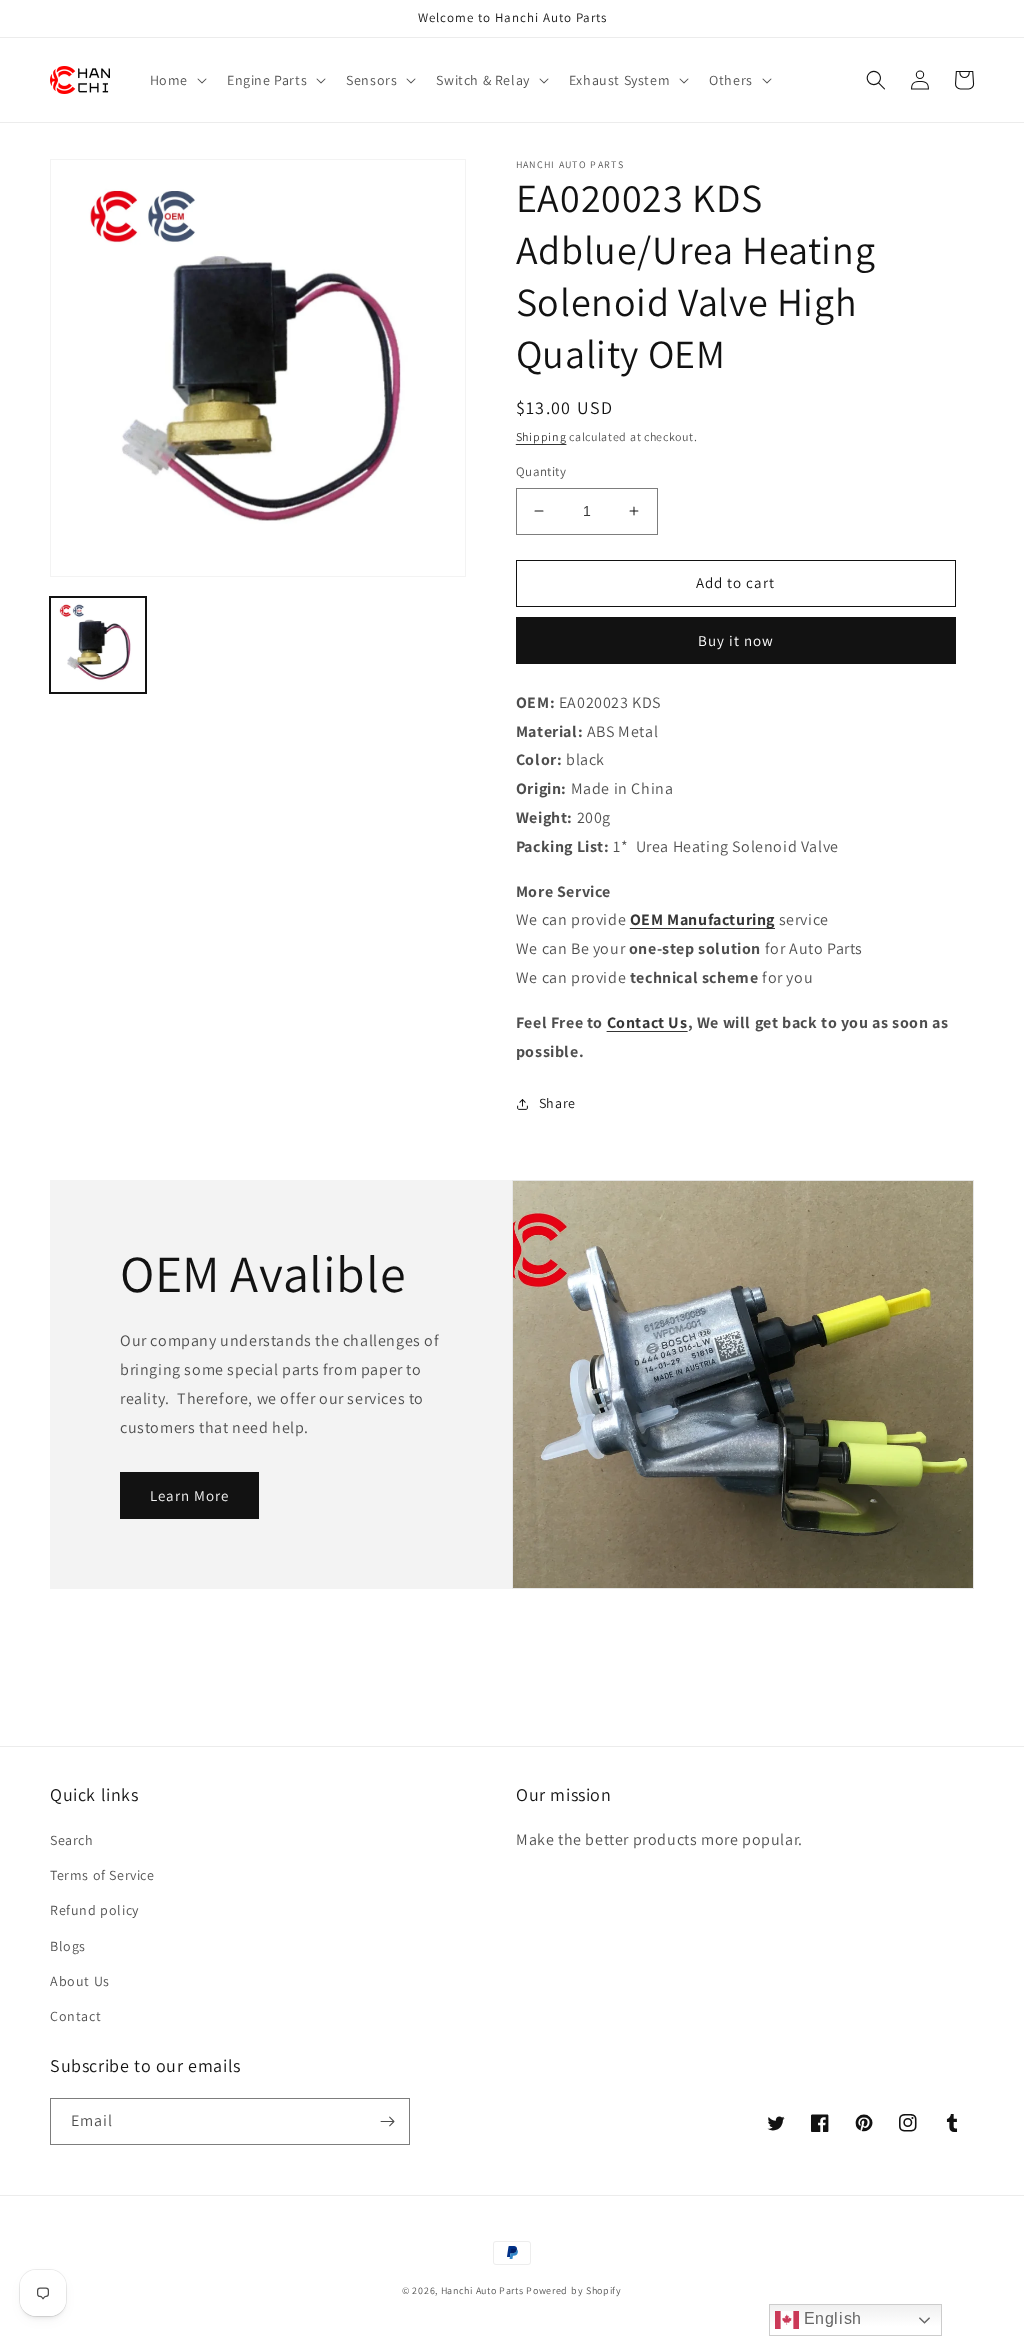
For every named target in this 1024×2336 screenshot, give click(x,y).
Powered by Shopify (574, 2290)
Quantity (541, 471)
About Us (80, 1981)
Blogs (68, 1946)
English (830, 2318)
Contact (75, 2016)
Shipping (541, 436)
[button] (176, 80)
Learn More (189, 1495)
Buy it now (736, 640)
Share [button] (557, 1103)
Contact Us (647, 1022)
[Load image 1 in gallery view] (98, 645)
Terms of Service (102, 1875)
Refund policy (94, 1910)
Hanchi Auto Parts (482, 2290)
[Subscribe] (387, 2121)
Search (72, 1840)
